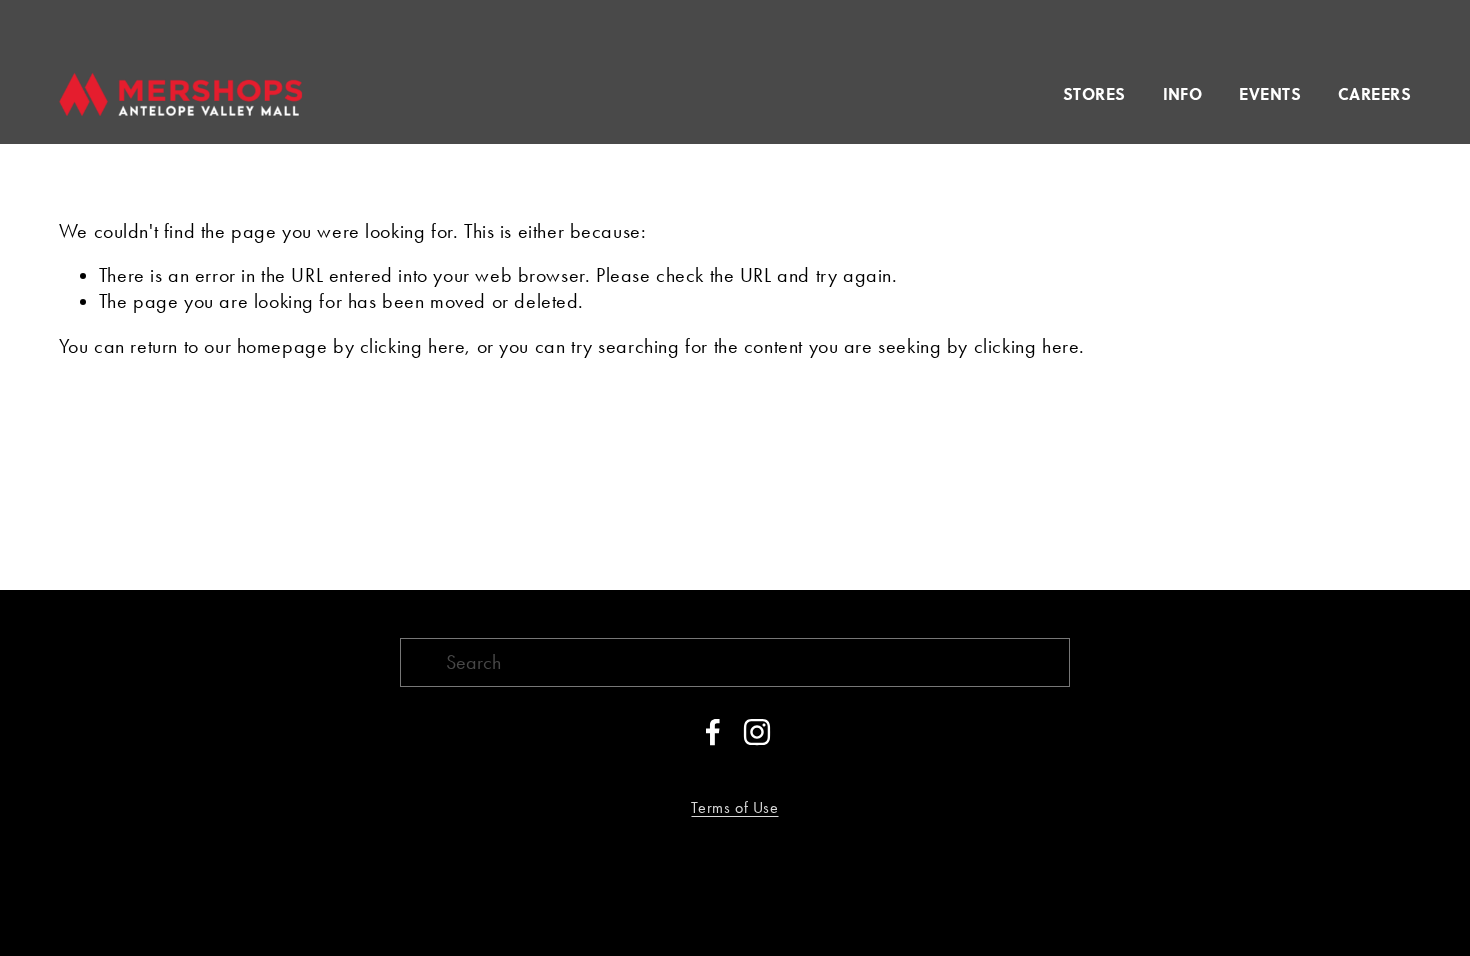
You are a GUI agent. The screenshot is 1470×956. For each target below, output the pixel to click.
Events (1270, 93)
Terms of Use (734, 807)
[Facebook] (713, 732)
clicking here (413, 346)
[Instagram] (757, 732)
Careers (1374, 93)
